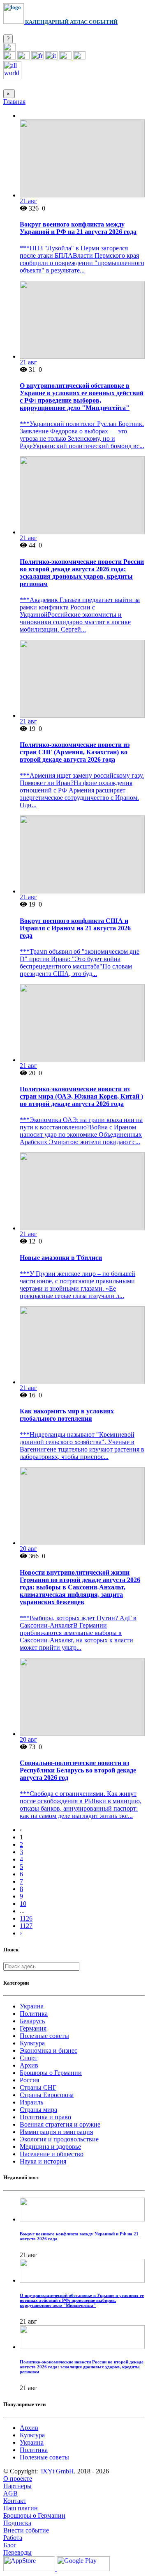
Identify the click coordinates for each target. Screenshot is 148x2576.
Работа (13, 2538)
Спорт (29, 2058)
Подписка (17, 2523)
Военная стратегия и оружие (60, 2124)
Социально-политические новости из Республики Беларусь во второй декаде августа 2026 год (78, 1770)
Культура (32, 2043)
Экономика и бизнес (49, 2050)
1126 (26, 1918)
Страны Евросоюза (47, 2095)
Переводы (17, 2552)
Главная (14, 102)
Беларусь (32, 2021)
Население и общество (52, 2154)
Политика (34, 2014)
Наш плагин (21, 2508)
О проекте (18, 2479)
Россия (29, 2080)
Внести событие (26, 2530)
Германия (33, 2028)
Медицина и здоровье (50, 2147)
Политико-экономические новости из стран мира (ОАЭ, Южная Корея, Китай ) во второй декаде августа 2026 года (81, 1096)
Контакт (15, 2501)
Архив (29, 2065)
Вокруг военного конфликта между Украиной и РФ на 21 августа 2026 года (78, 228)
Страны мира (38, 2110)
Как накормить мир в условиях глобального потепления (67, 1415)
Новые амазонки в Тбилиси (61, 1258)
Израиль (31, 2102)
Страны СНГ (38, 2087)
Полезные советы (44, 2036)
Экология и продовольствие (59, 2139)
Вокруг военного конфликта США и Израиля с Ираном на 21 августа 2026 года (75, 928)
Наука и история (43, 2161)
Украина (32, 2006)
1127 (26, 1926)
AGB (10, 2493)
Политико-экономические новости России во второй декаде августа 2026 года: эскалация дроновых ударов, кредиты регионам (82, 573)
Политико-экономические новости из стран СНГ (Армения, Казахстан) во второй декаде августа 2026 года (75, 752)
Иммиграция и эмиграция (56, 2132)
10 (23, 1904)
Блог (10, 2545)
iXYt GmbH (57, 2471)
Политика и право (45, 2117)
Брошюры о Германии (51, 2073)
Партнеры (17, 2486)
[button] (9, 49)
